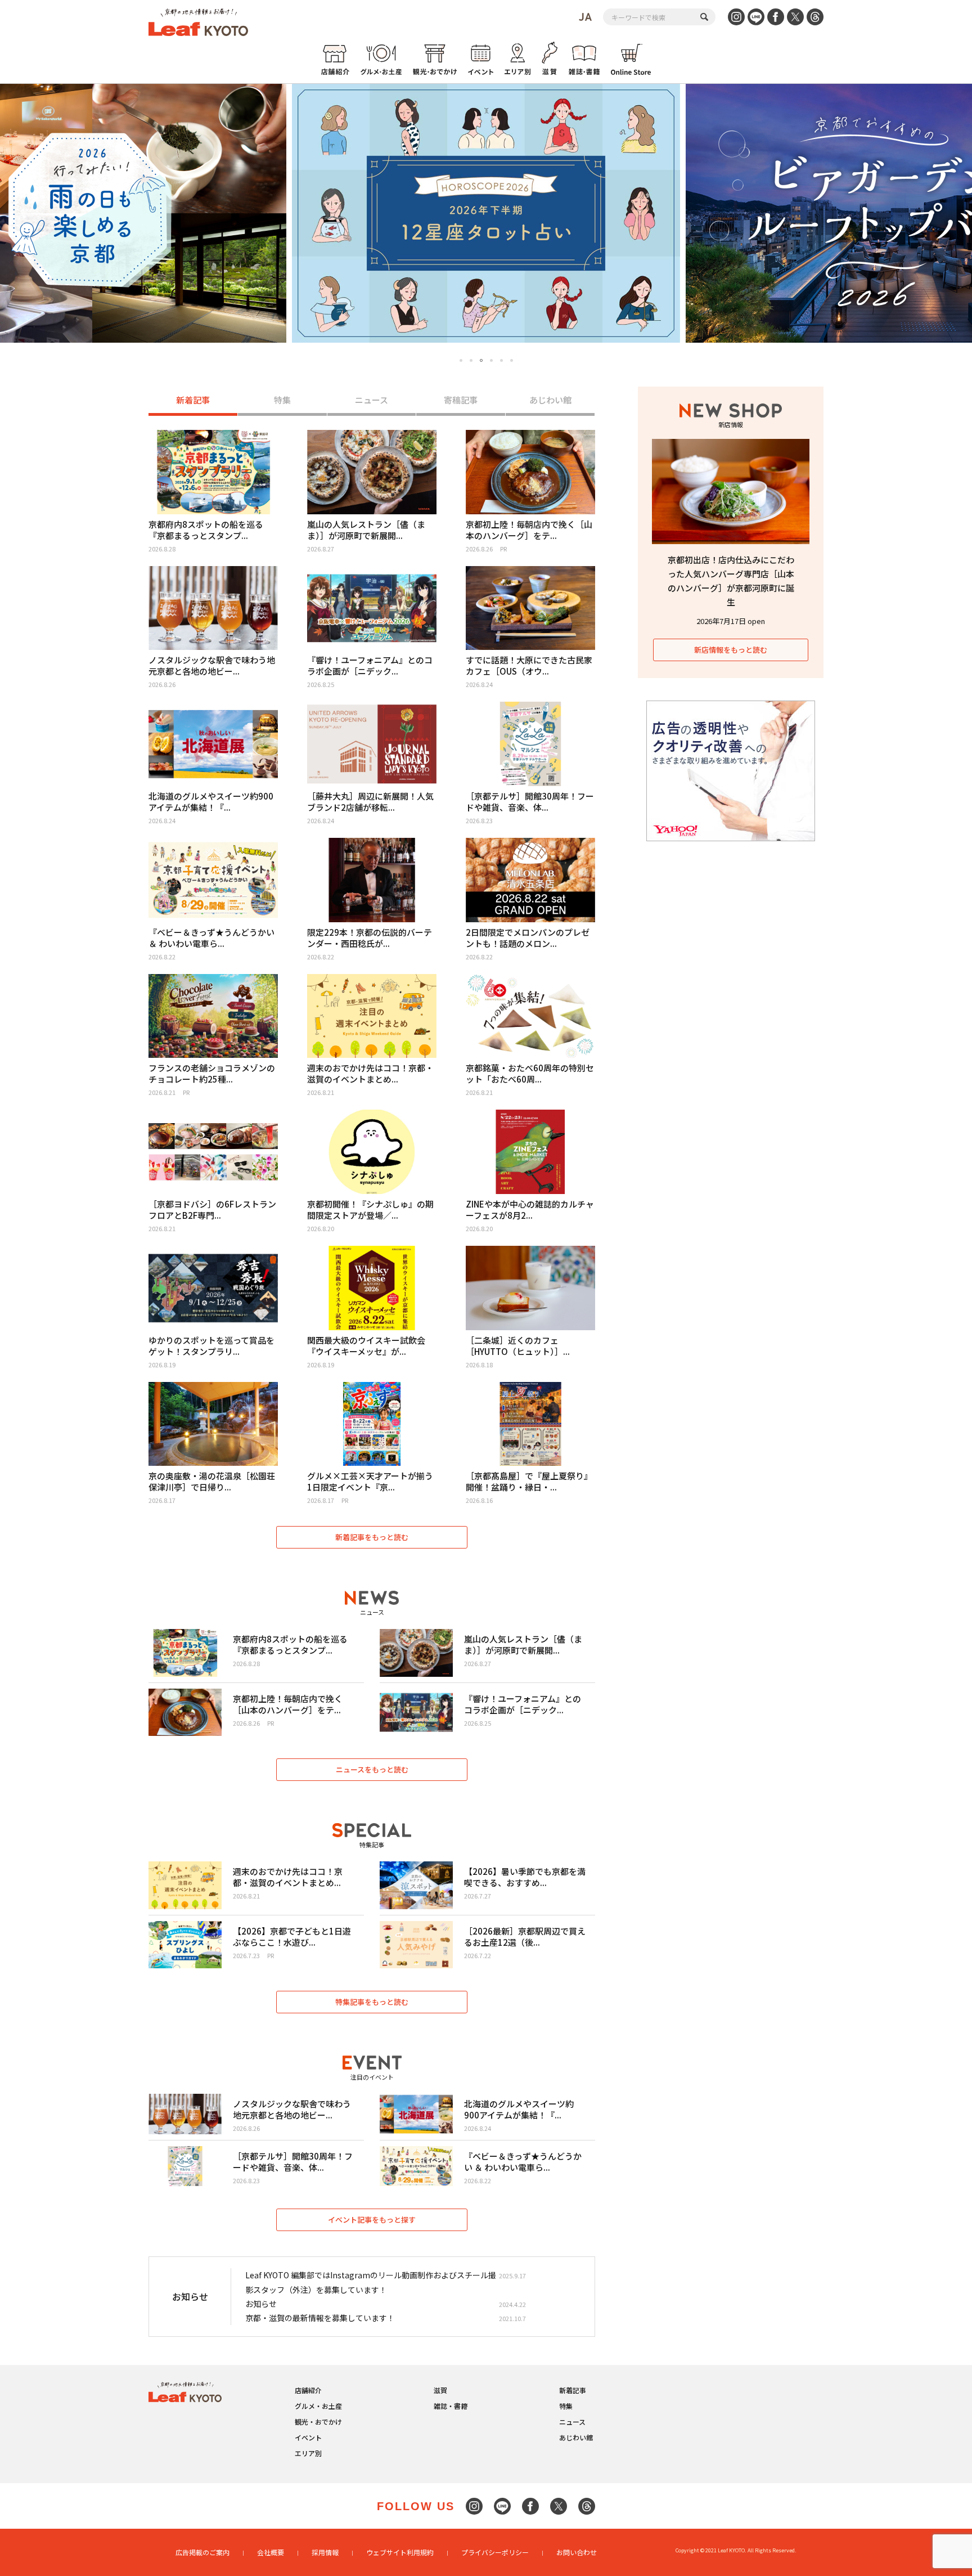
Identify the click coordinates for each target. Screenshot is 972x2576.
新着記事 (193, 400)
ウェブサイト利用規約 (400, 2552)
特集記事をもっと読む (372, 2002)
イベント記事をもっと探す (372, 2220)
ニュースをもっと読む (372, 1769)
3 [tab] (481, 361)
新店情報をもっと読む (731, 650)
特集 (282, 400)
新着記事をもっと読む (372, 1537)
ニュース (372, 400)
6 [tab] (512, 360)
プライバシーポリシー (495, 2552)
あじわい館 (550, 400)
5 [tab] (501, 360)
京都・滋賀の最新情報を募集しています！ (320, 2318)
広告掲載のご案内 (202, 2552)
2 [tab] (471, 360)
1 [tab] (461, 360)
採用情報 (325, 2552)
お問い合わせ (577, 2552)
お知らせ (261, 2304)
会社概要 (271, 2552)
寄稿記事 (461, 400)
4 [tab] (491, 360)
